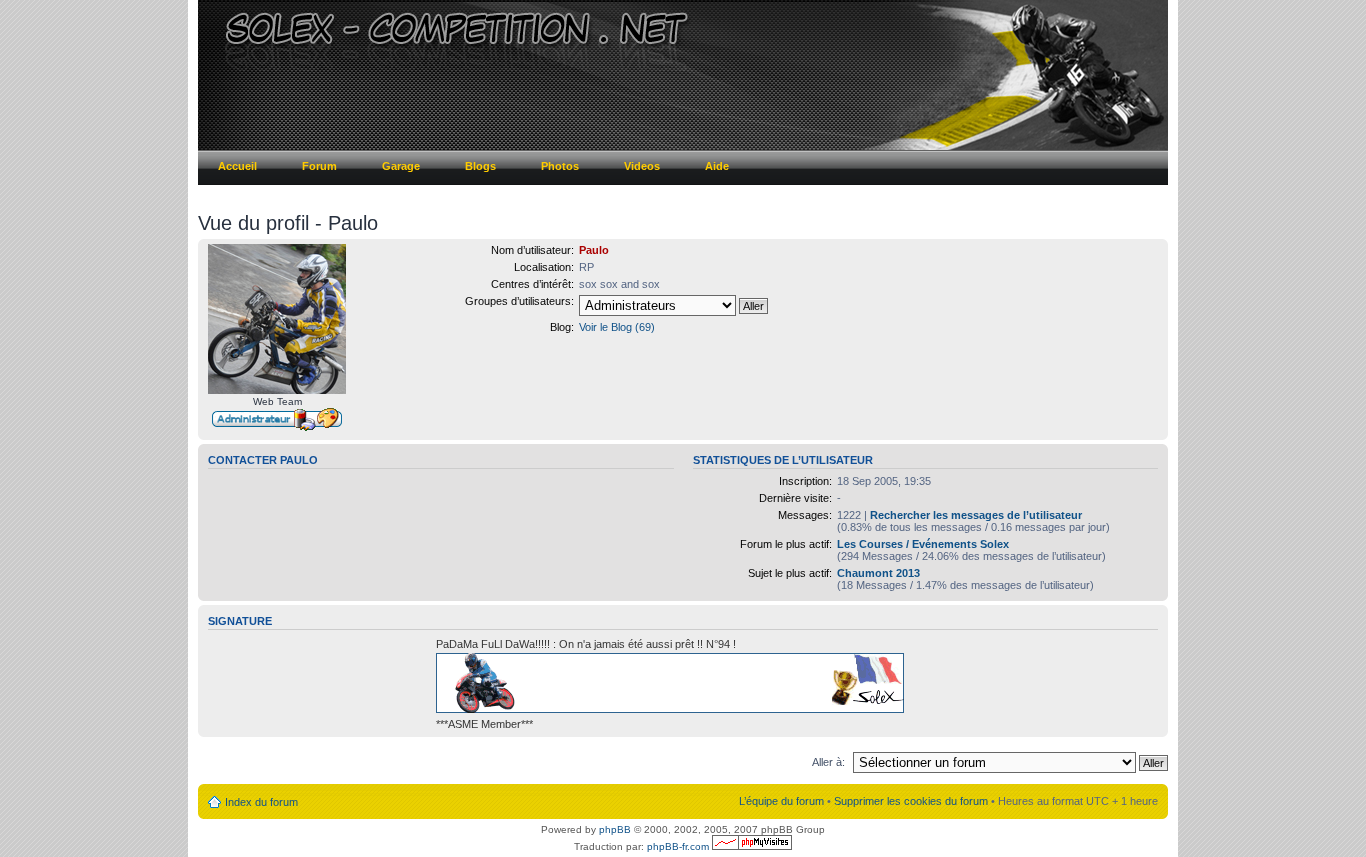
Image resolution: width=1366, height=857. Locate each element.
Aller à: (828, 762)
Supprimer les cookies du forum (911, 801)
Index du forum (261, 802)
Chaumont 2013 (878, 573)
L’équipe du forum (781, 801)
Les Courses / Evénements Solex (923, 544)
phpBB (615, 829)
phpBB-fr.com (678, 846)
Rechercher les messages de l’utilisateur (976, 515)
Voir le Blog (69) (617, 327)
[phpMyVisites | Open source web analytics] (752, 846)
